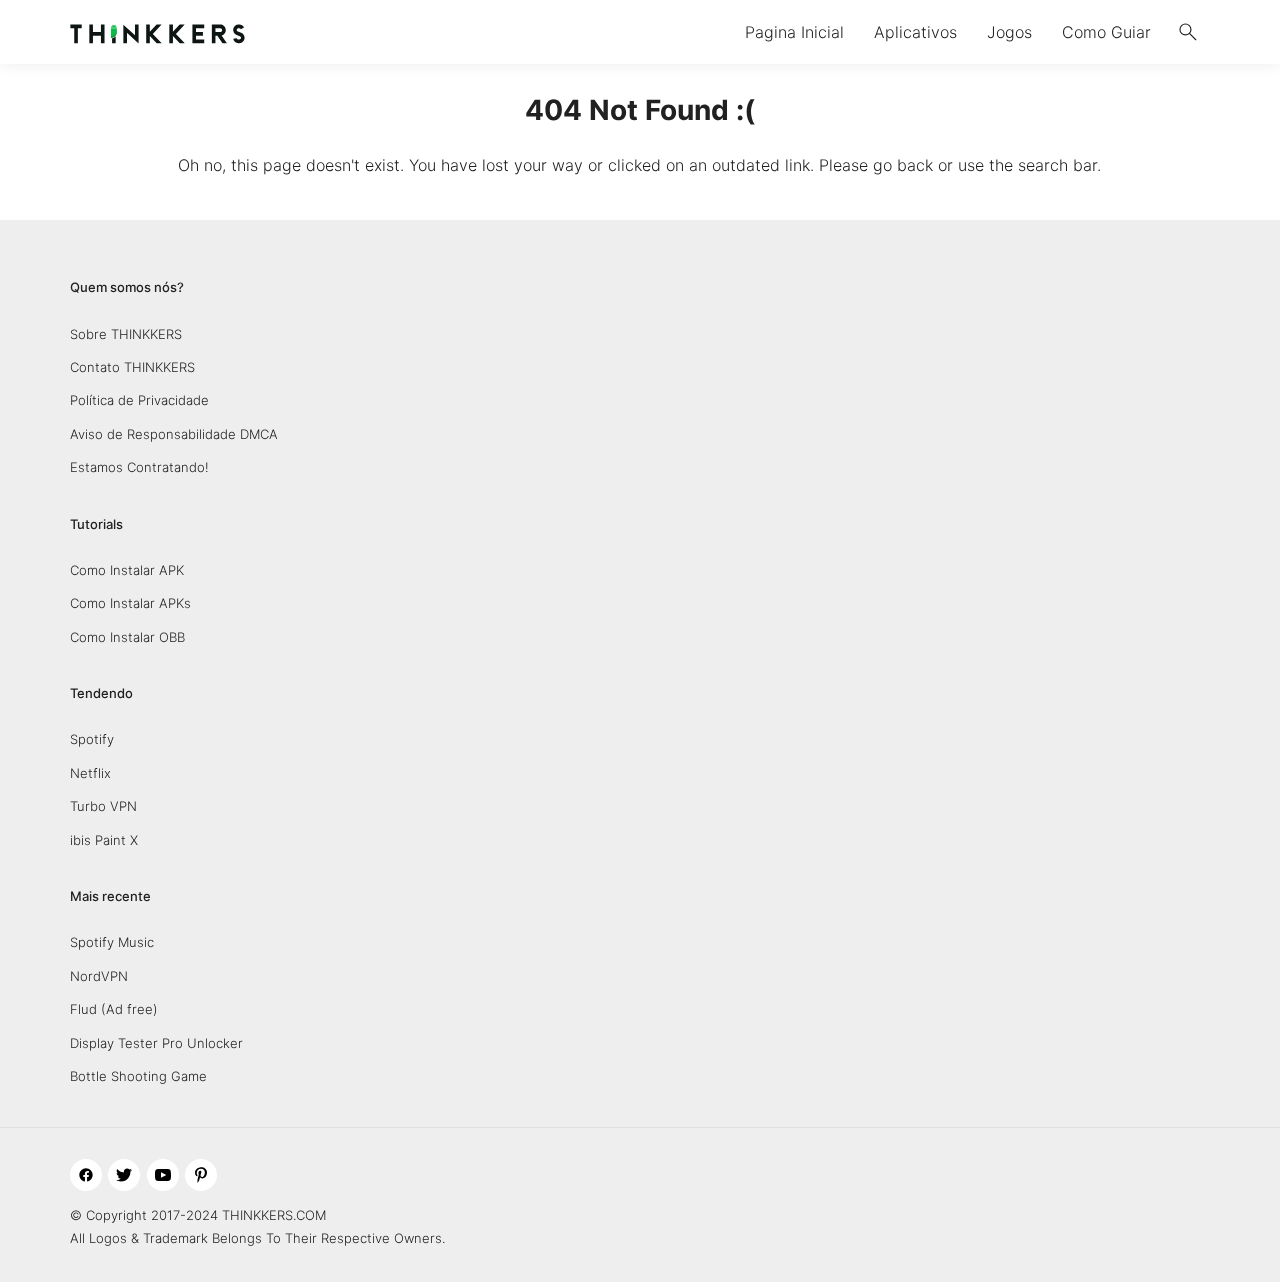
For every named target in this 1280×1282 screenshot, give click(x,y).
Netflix (90, 773)
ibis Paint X (104, 840)
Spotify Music (112, 942)
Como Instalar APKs (130, 603)
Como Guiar (1106, 32)
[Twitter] (124, 1175)
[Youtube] (163, 1175)
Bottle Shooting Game (138, 1076)
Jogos (1009, 32)
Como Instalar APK (127, 570)
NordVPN (99, 976)
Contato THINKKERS (132, 367)
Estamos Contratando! (139, 467)
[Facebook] (86, 1175)
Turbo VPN (103, 806)
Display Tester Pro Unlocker (156, 1043)
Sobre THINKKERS (126, 334)
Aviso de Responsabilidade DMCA (174, 434)
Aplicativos (915, 32)
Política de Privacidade (139, 400)
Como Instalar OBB (127, 637)
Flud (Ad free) (114, 1009)
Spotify (92, 739)
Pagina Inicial (794, 32)
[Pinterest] (201, 1175)
